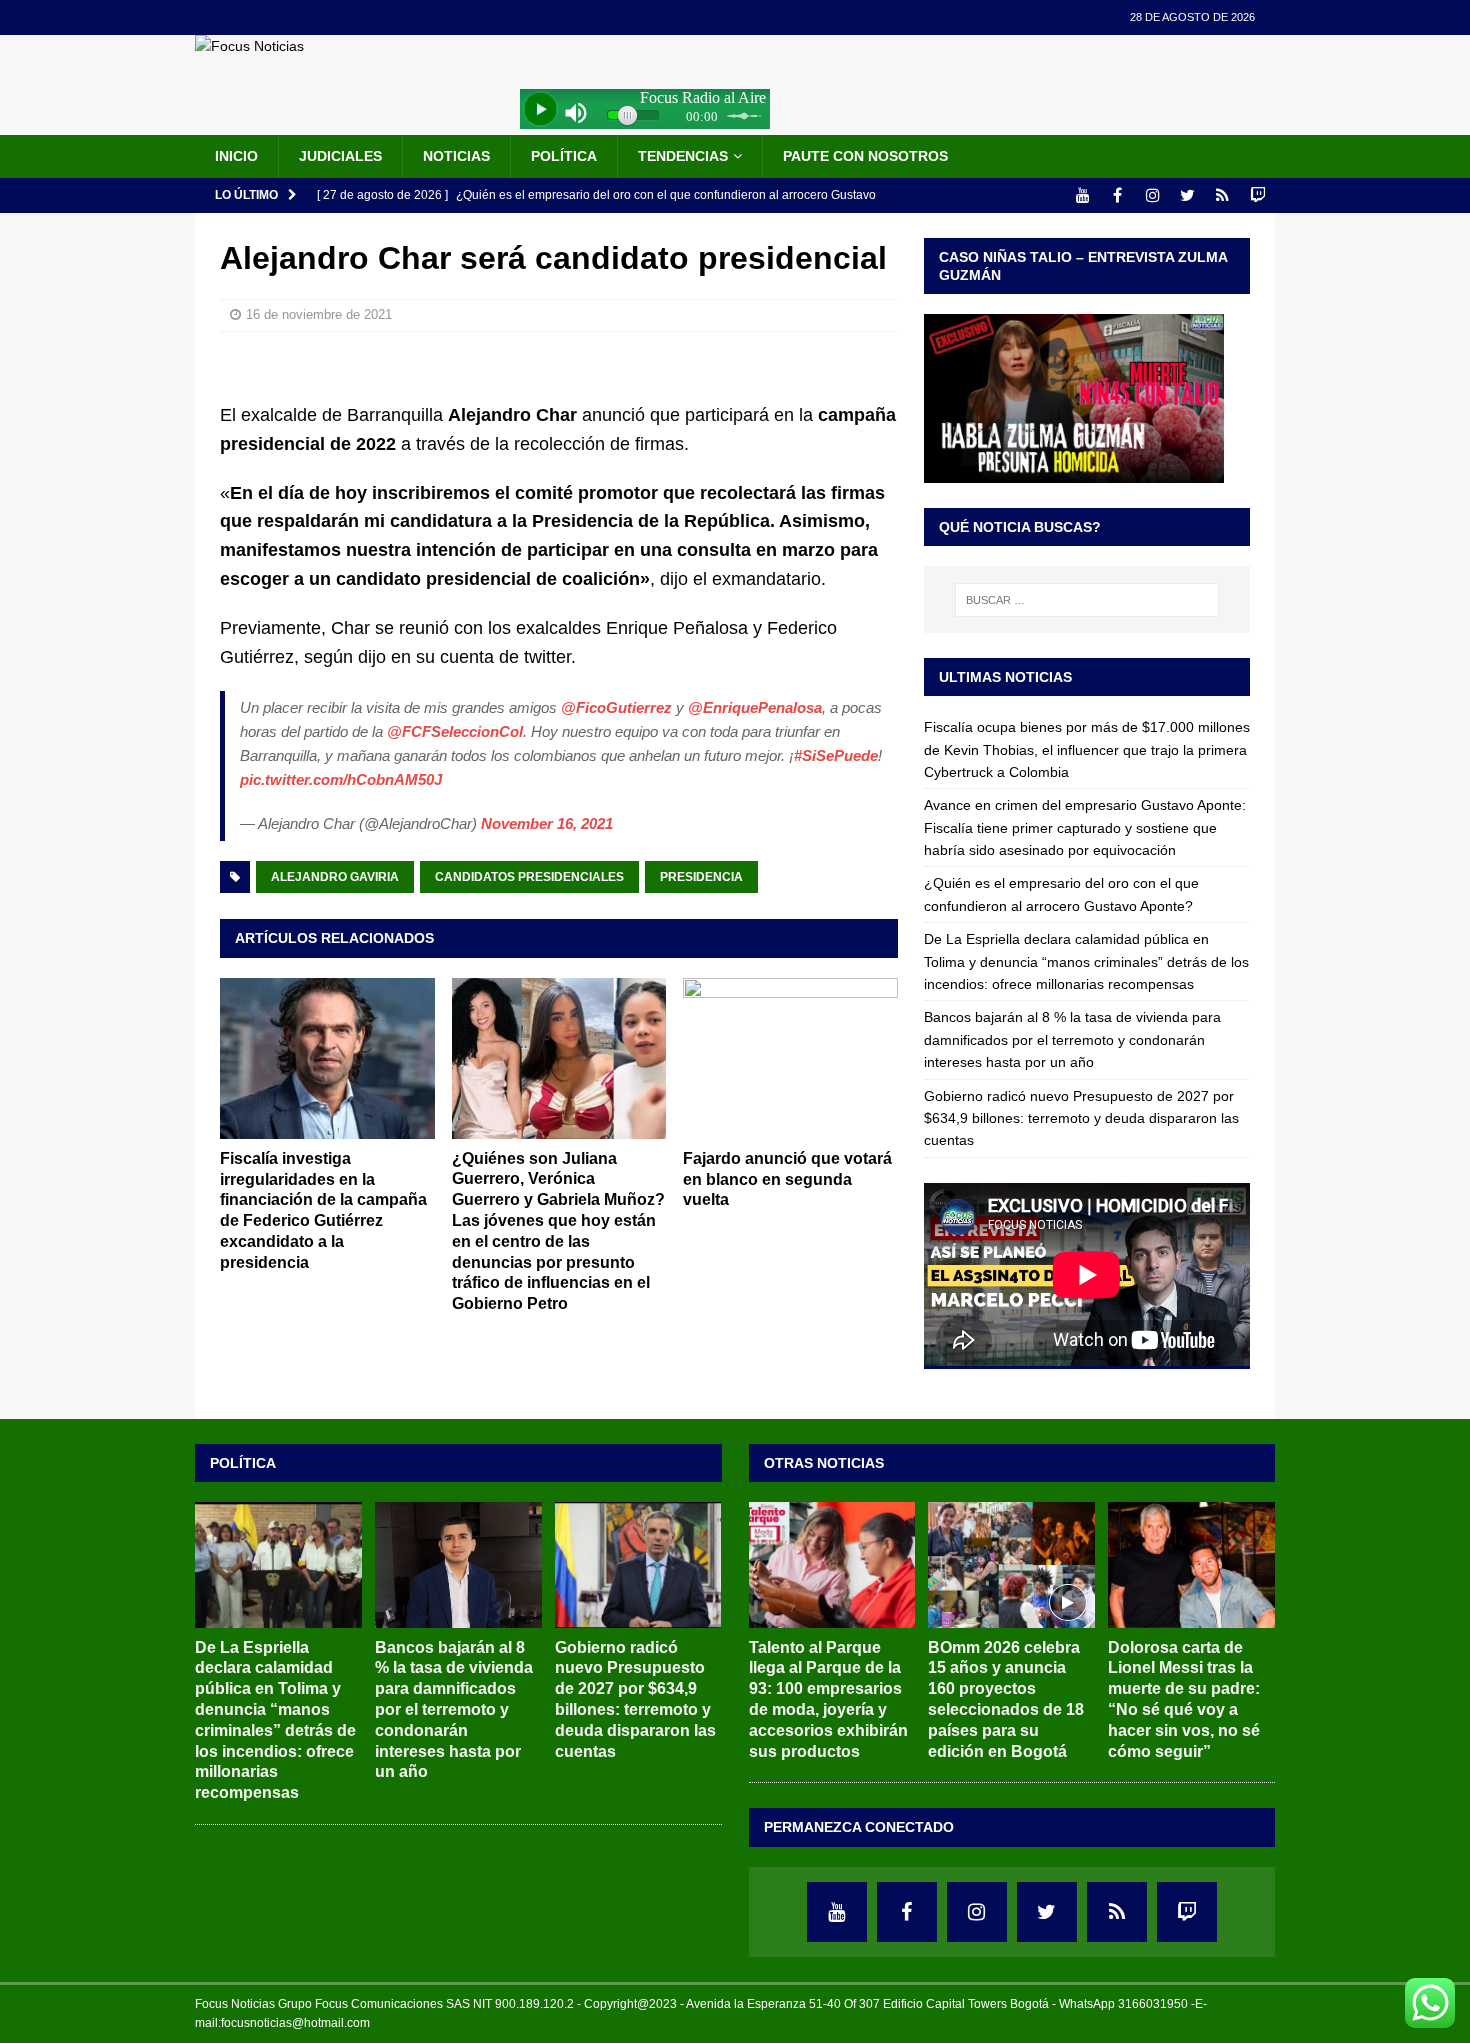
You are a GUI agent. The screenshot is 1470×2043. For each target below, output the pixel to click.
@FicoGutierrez (616, 707)
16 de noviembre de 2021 (319, 314)
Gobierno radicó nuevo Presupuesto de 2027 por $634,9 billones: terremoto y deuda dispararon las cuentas (1081, 1118)
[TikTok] (1222, 195)
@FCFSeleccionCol (455, 731)
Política (564, 156)
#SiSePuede (836, 755)
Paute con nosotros (865, 156)
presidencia (701, 877)
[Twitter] (1187, 195)
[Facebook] (1117, 195)
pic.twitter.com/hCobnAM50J (341, 779)
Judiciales (340, 156)
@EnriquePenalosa (755, 707)
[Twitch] (1257, 195)
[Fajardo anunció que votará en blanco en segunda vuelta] (790, 1058)
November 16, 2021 (547, 823)
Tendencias (683, 156)
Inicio (236, 156)
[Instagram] (1152, 195)
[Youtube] (1082, 195)
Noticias (456, 156)
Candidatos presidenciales (529, 877)
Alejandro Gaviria (335, 877)
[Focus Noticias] (249, 46)
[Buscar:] (1087, 600)
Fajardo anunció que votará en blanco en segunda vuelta (787, 1179)
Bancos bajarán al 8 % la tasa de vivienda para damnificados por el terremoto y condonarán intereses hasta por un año (1072, 1039)
